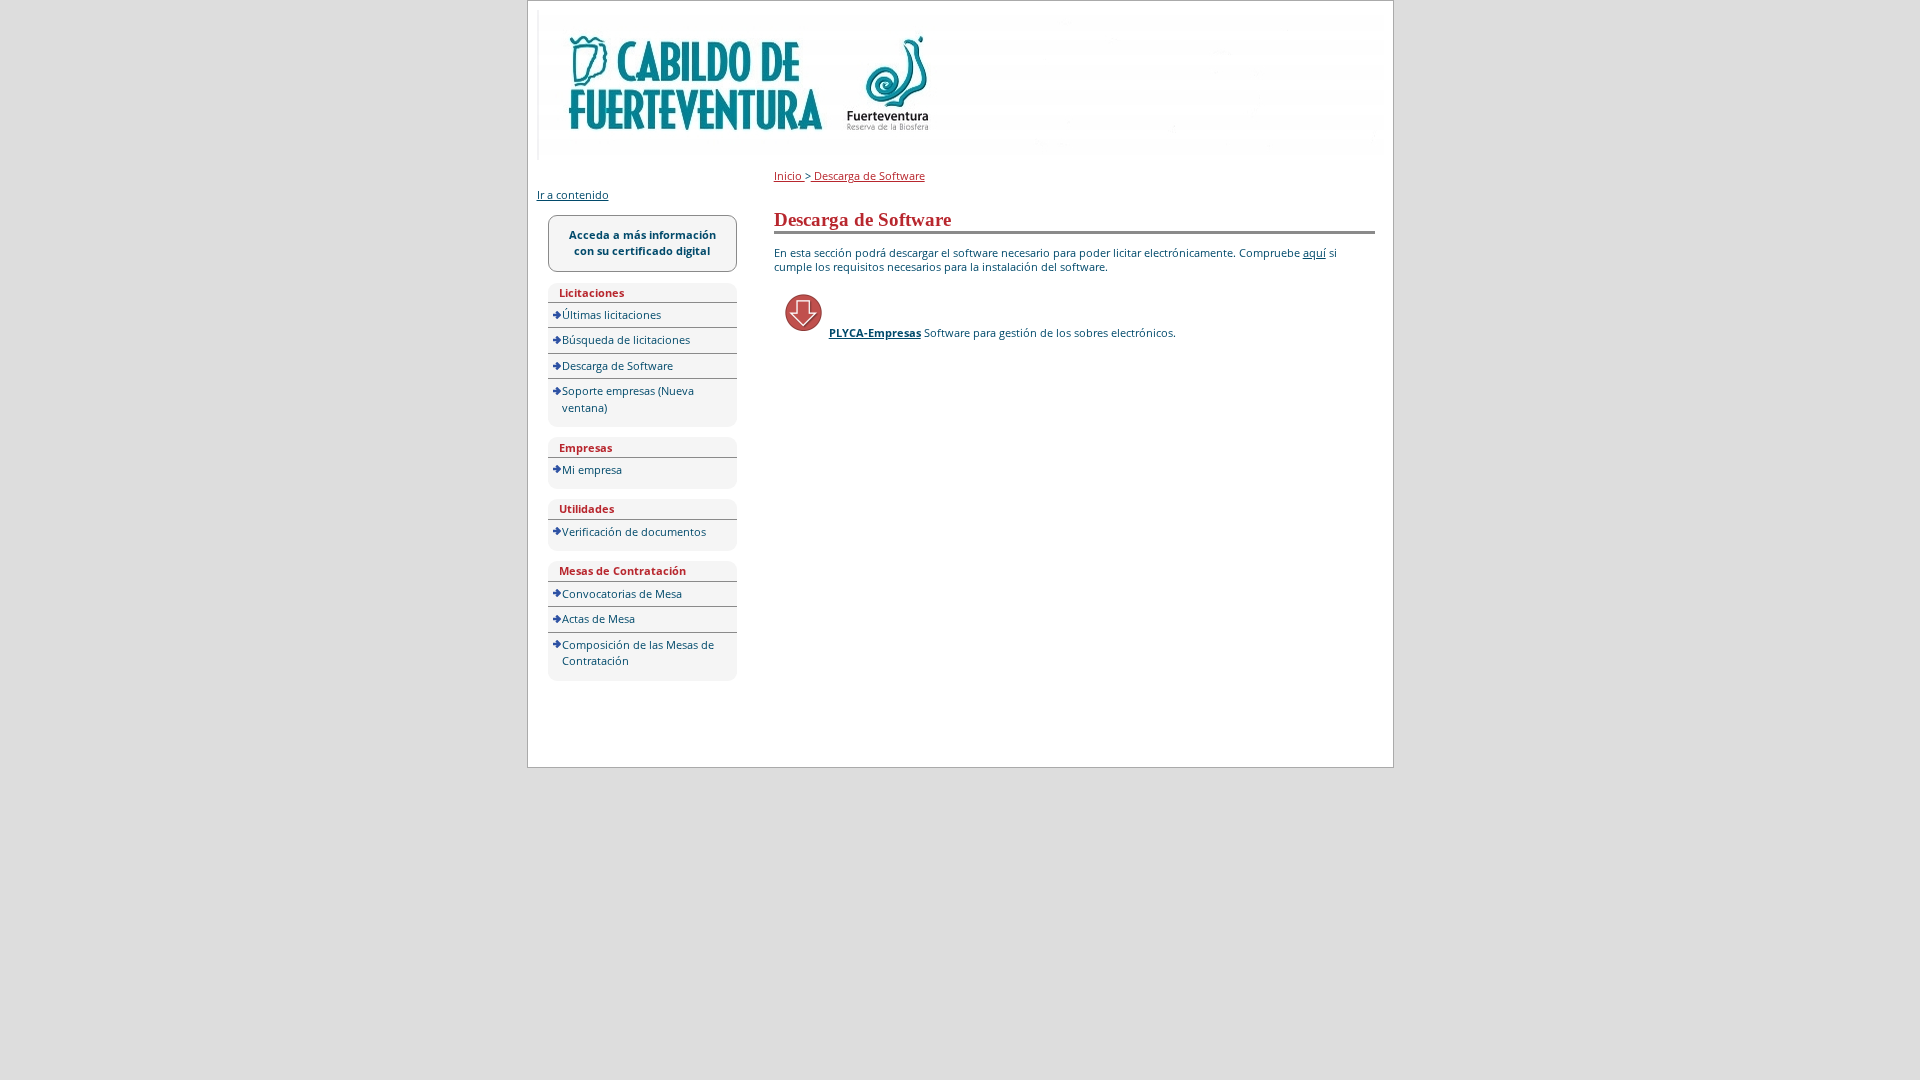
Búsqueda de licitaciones (626, 339)
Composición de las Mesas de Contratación (638, 653)
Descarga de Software (617, 365)
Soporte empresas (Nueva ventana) (628, 399)
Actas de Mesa (598, 618)
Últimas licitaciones (611, 314)
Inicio (789, 175)
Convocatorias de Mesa (622, 593)
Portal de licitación (598, 21)
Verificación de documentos (634, 531)
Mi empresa (592, 469)
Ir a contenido (573, 194)
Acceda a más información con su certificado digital (642, 243)
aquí (1314, 252)
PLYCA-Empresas (875, 332)
